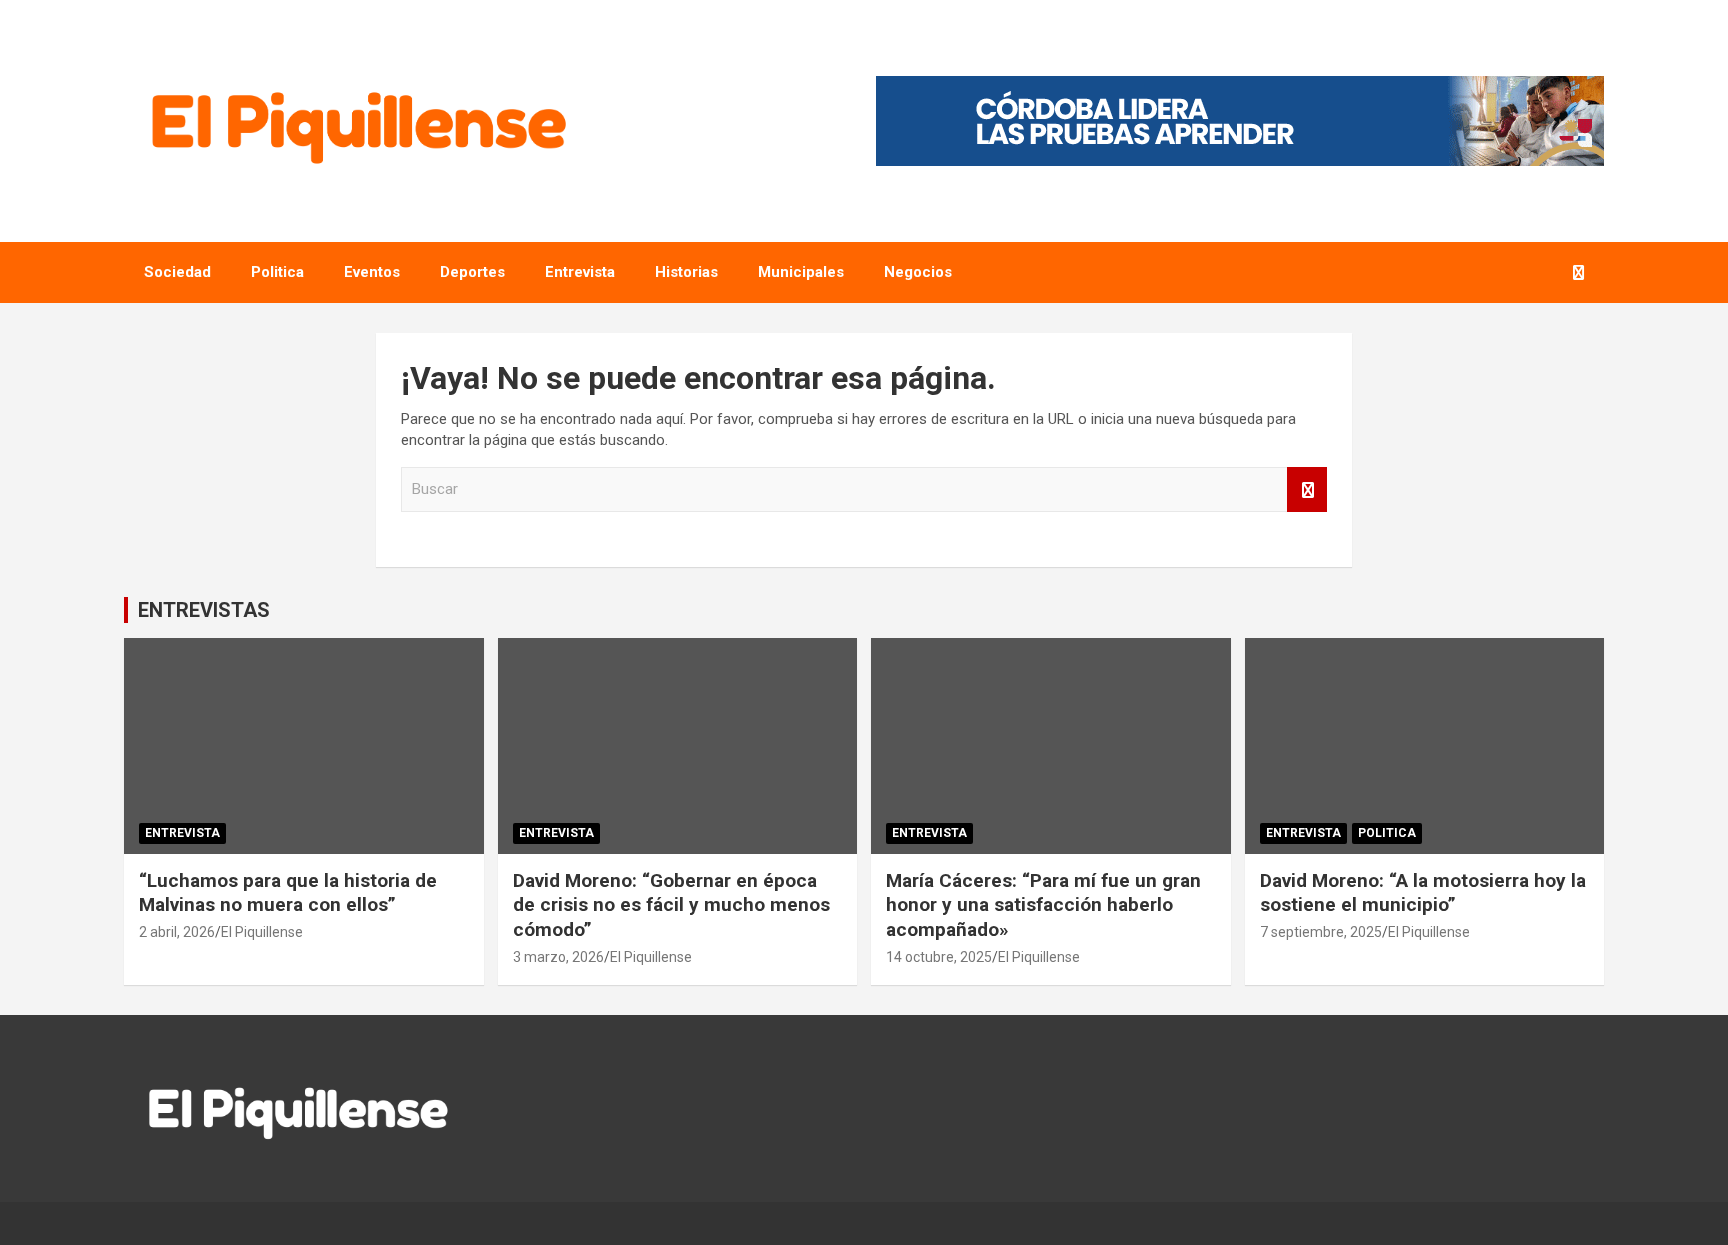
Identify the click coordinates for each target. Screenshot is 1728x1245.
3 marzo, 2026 (558, 957)
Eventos (372, 272)
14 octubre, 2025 (939, 957)
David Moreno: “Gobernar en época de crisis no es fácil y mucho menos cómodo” (671, 905)
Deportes (472, 272)
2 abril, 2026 (177, 932)
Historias (686, 272)
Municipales (801, 272)
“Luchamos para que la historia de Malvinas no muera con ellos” (288, 893)
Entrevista (580, 272)
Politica (277, 272)
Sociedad (177, 272)
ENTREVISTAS (204, 610)
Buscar (1307, 489)
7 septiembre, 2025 (1321, 932)
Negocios (918, 272)
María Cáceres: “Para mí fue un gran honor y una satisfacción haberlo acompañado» (1043, 905)
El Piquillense (262, 932)
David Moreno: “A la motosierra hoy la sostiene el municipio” (1423, 893)
